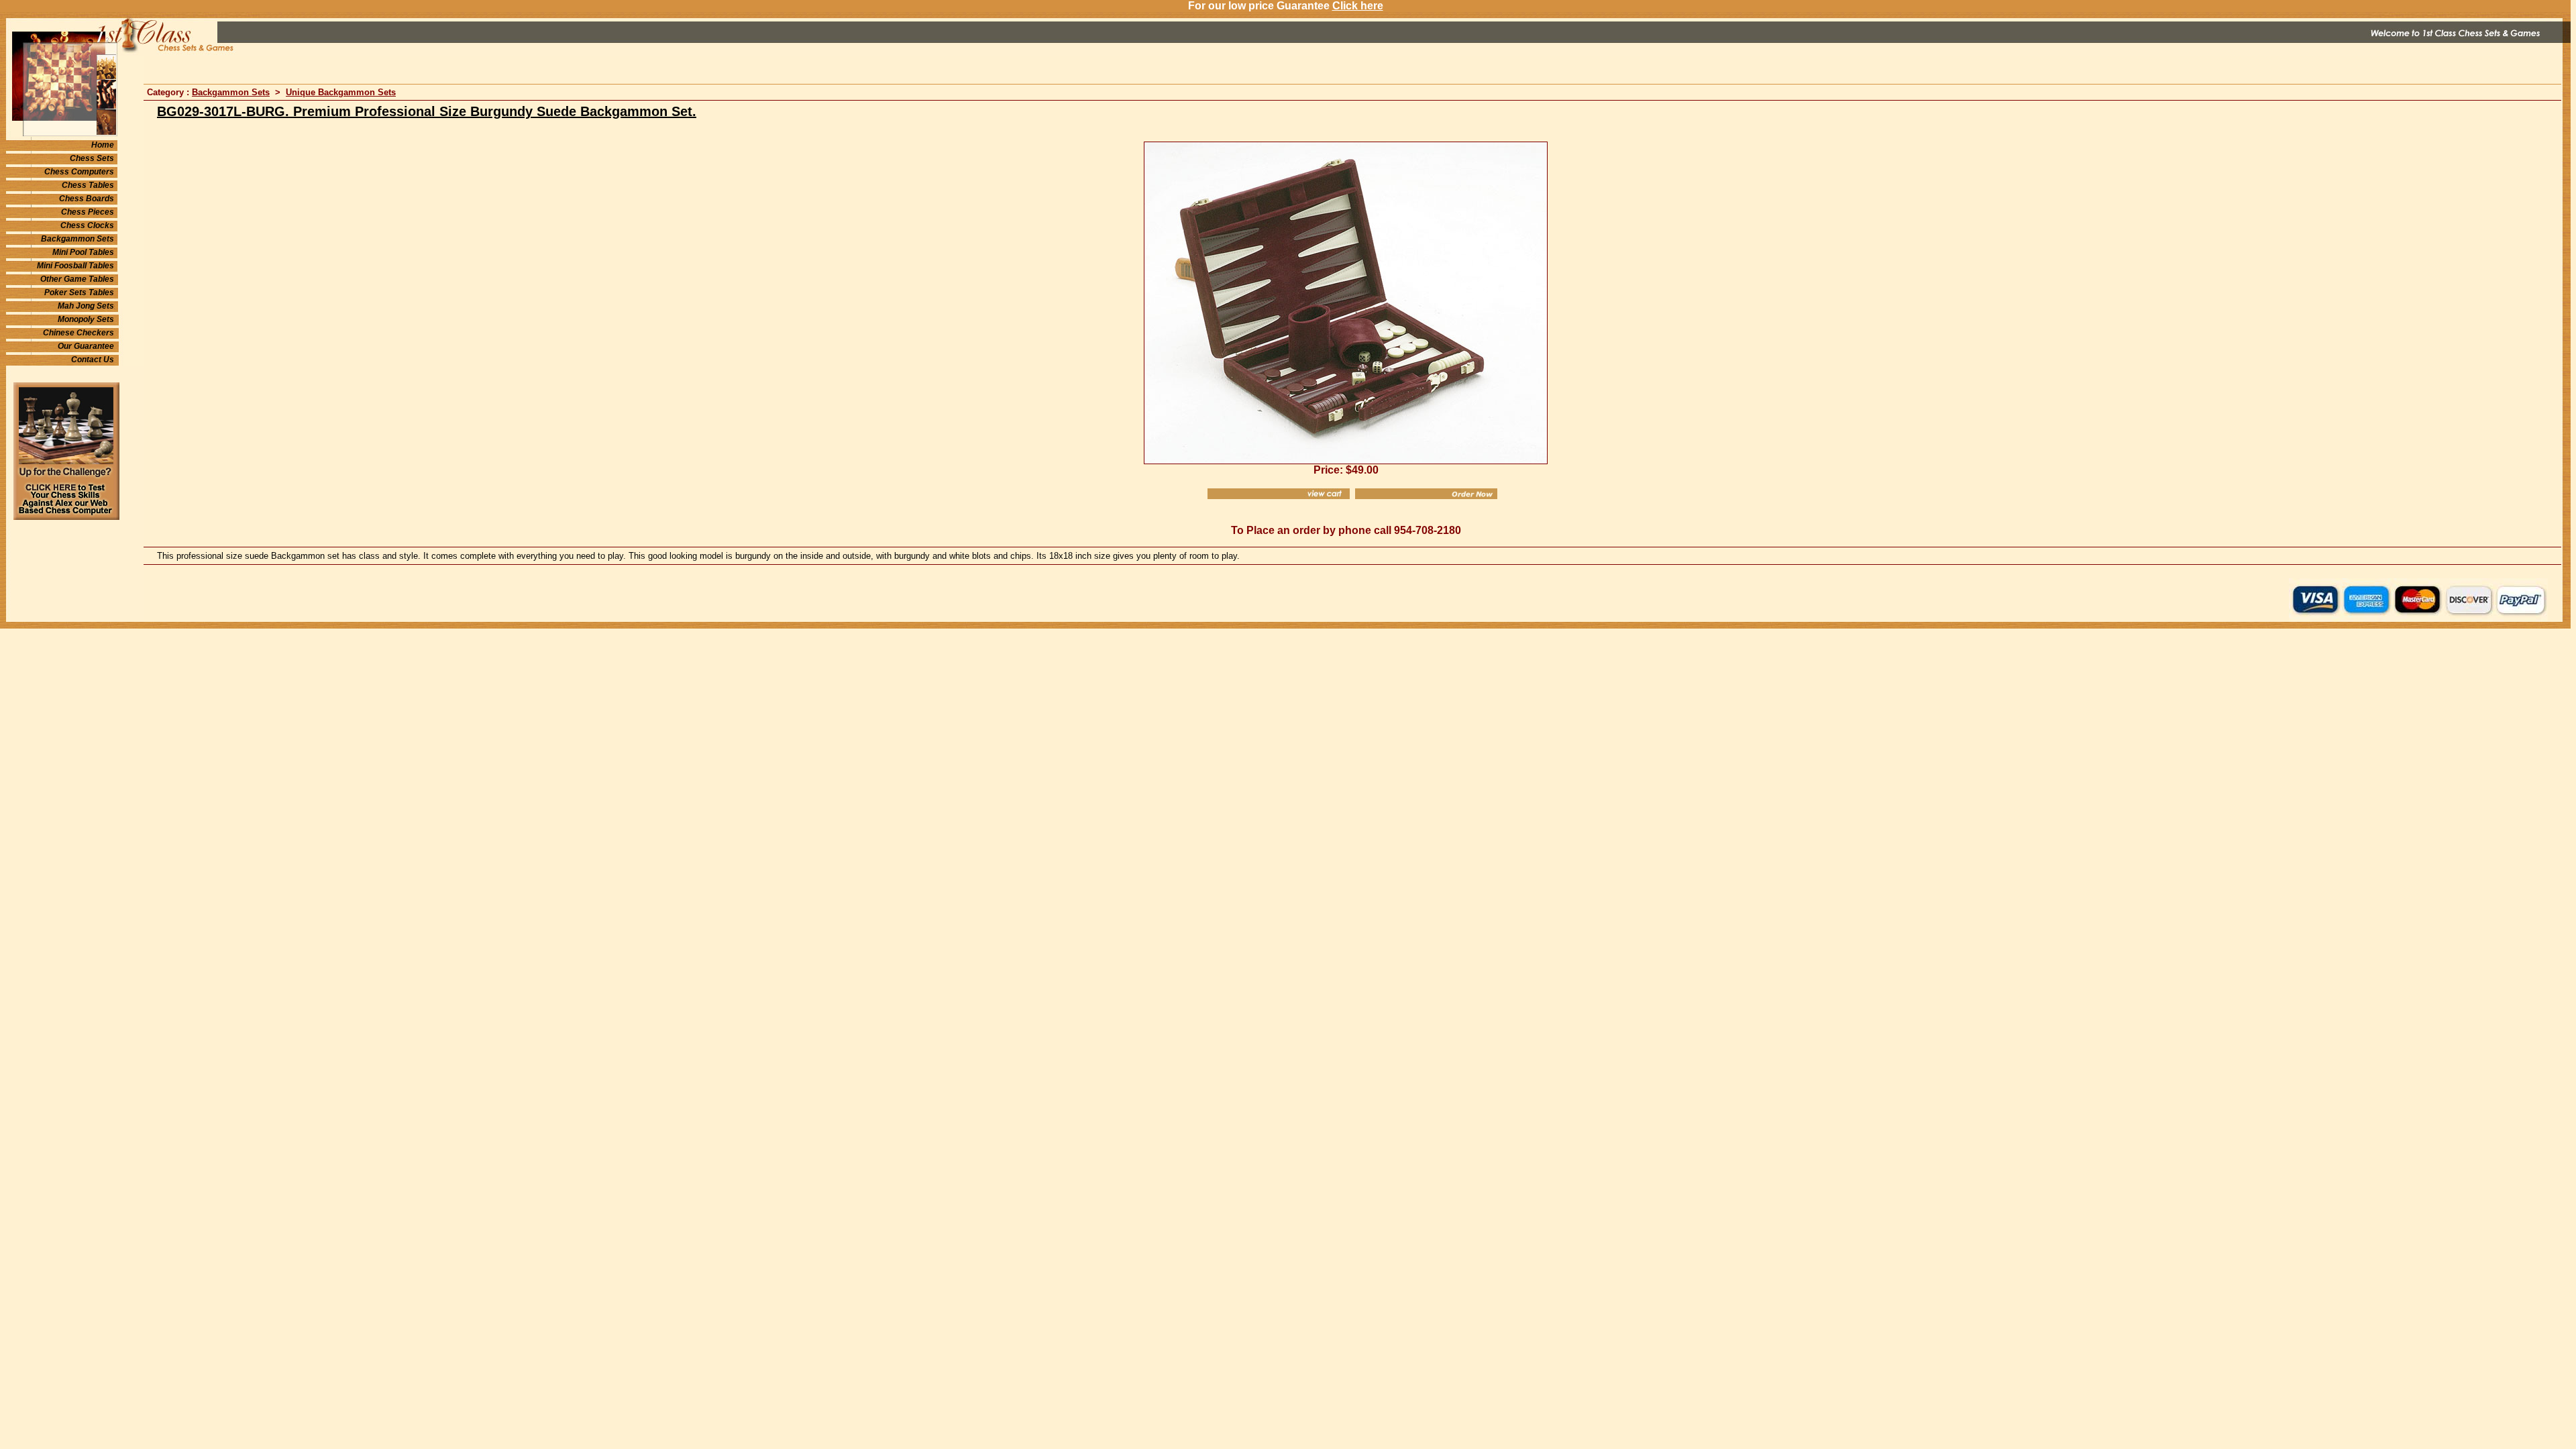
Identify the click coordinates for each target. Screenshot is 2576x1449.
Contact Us (93, 360)
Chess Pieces (88, 212)
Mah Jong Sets (86, 306)
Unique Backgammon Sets (341, 92)
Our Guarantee (86, 346)
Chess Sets (92, 158)
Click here (1358, 6)
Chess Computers (79, 172)
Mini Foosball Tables (75, 266)
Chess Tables (88, 185)
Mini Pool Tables (83, 252)
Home (103, 145)
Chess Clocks (87, 225)
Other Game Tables (77, 279)
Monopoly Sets (86, 319)
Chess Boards (87, 199)
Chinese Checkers (78, 333)
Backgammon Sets (77, 239)
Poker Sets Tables (79, 292)
